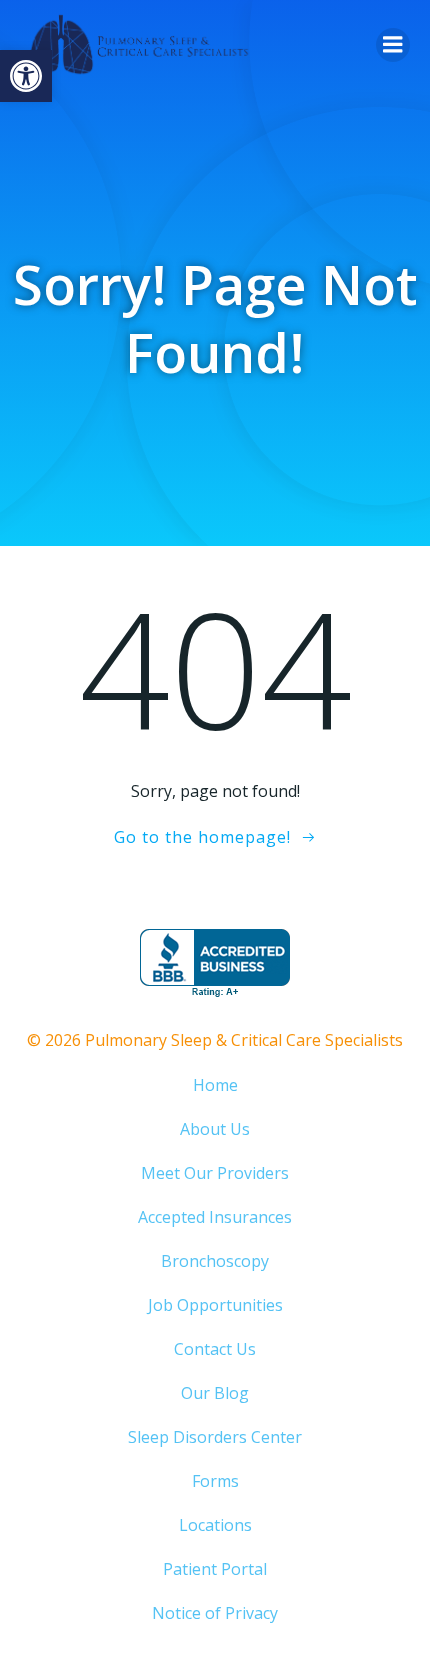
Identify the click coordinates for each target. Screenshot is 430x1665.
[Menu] (393, 45)
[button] (26, 76)
